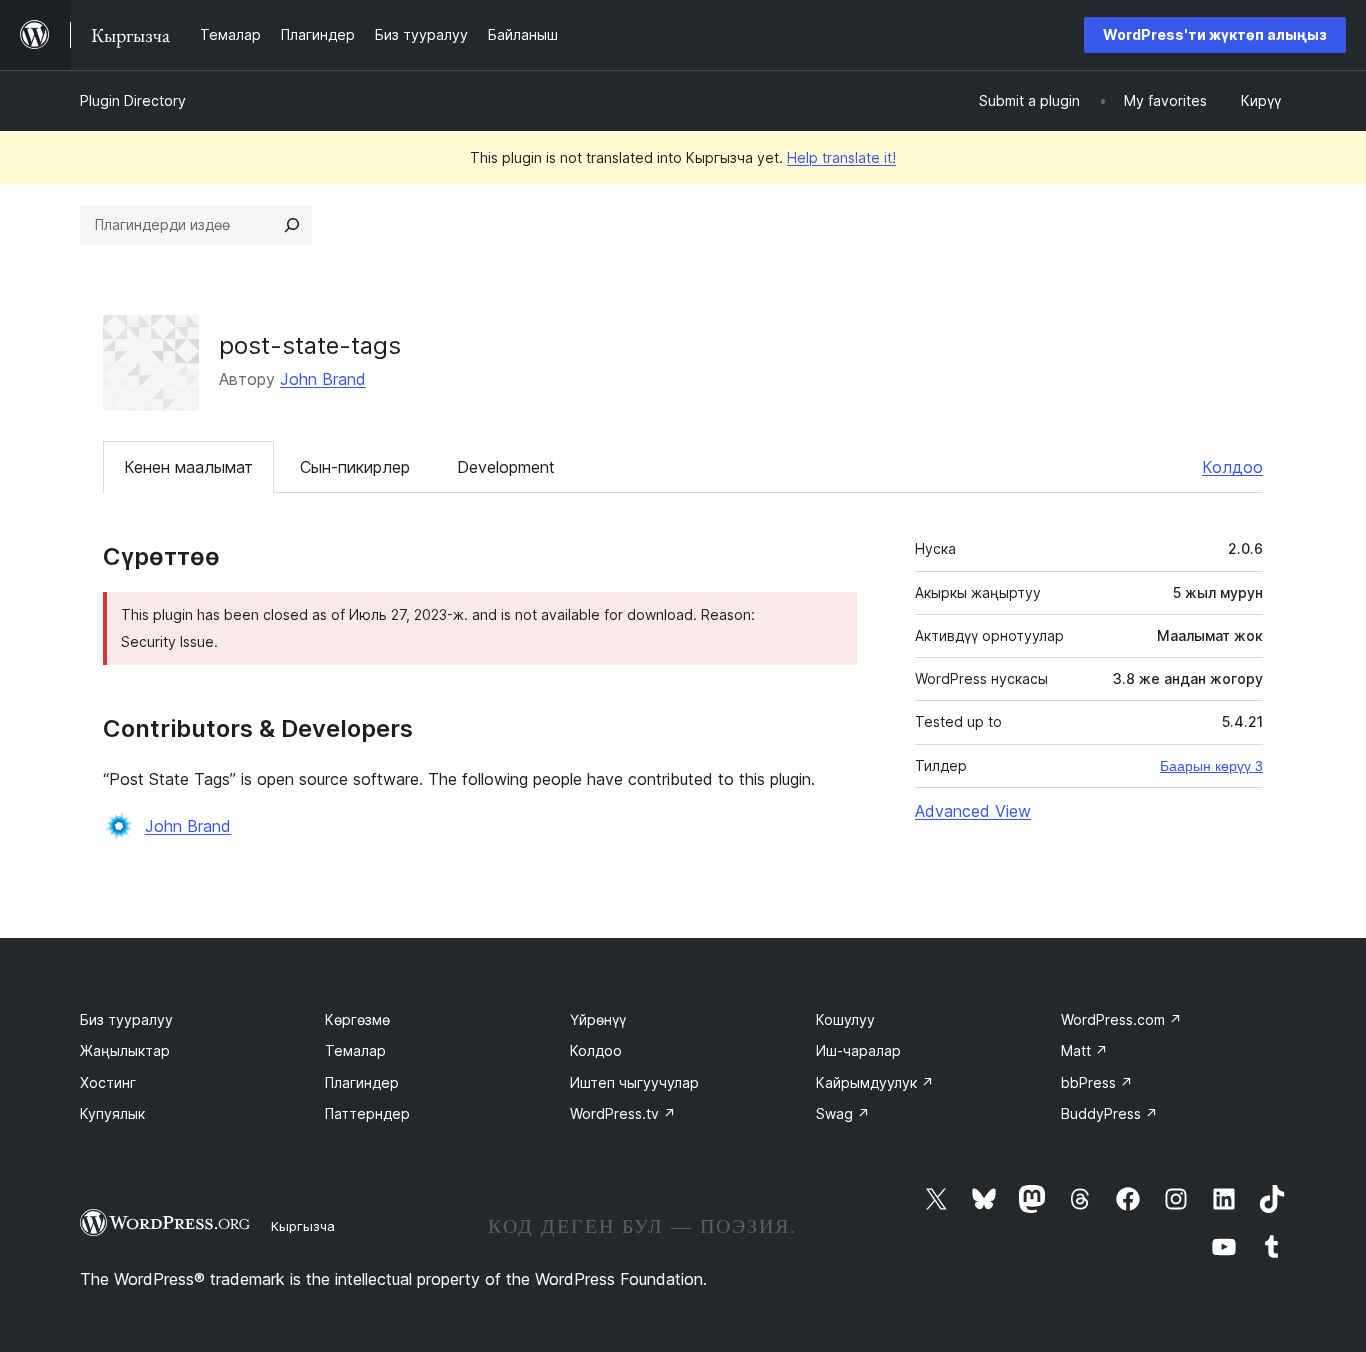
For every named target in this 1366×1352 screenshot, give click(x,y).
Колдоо (1232, 467)
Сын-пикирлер (355, 467)
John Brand (323, 379)
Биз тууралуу (126, 1019)
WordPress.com (1121, 1019)
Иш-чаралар (858, 1050)
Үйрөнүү (598, 1019)
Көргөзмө (357, 1019)
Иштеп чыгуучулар (634, 1082)
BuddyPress (1109, 1113)
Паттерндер (367, 1113)
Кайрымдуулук (875, 1082)
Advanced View (973, 811)
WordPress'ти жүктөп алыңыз (1215, 34)
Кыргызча (303, 1226)
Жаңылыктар (125, 1050)
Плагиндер (362, 1082)
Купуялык (112, 1113)
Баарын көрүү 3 (1211, 766)
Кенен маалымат (188, 467)
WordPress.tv (623, 1113)
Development (506, 467)
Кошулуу (845, 1019)
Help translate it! (841, 157)
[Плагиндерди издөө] (292, 225)
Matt (1084, 1050)
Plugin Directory (133, 100)
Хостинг (108, 1082)
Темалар (355, 1050)
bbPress (1097, 1082)
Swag (843, 1113)
